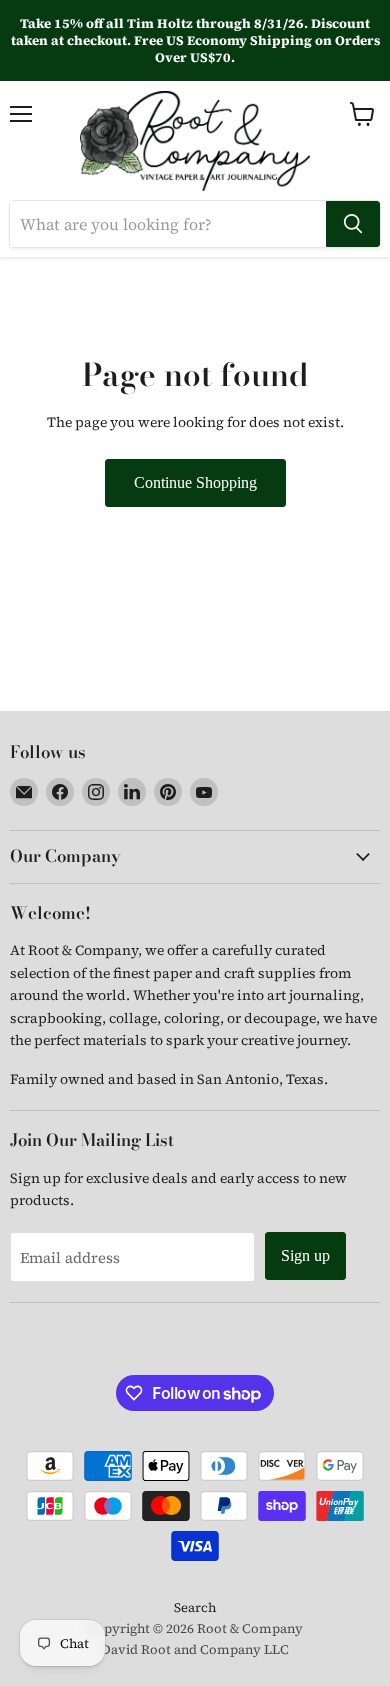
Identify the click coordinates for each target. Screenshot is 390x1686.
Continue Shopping (195, 482)
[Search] (353, 224)
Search (195, 1607)
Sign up (305, 1255)
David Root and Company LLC (195, 1649)
